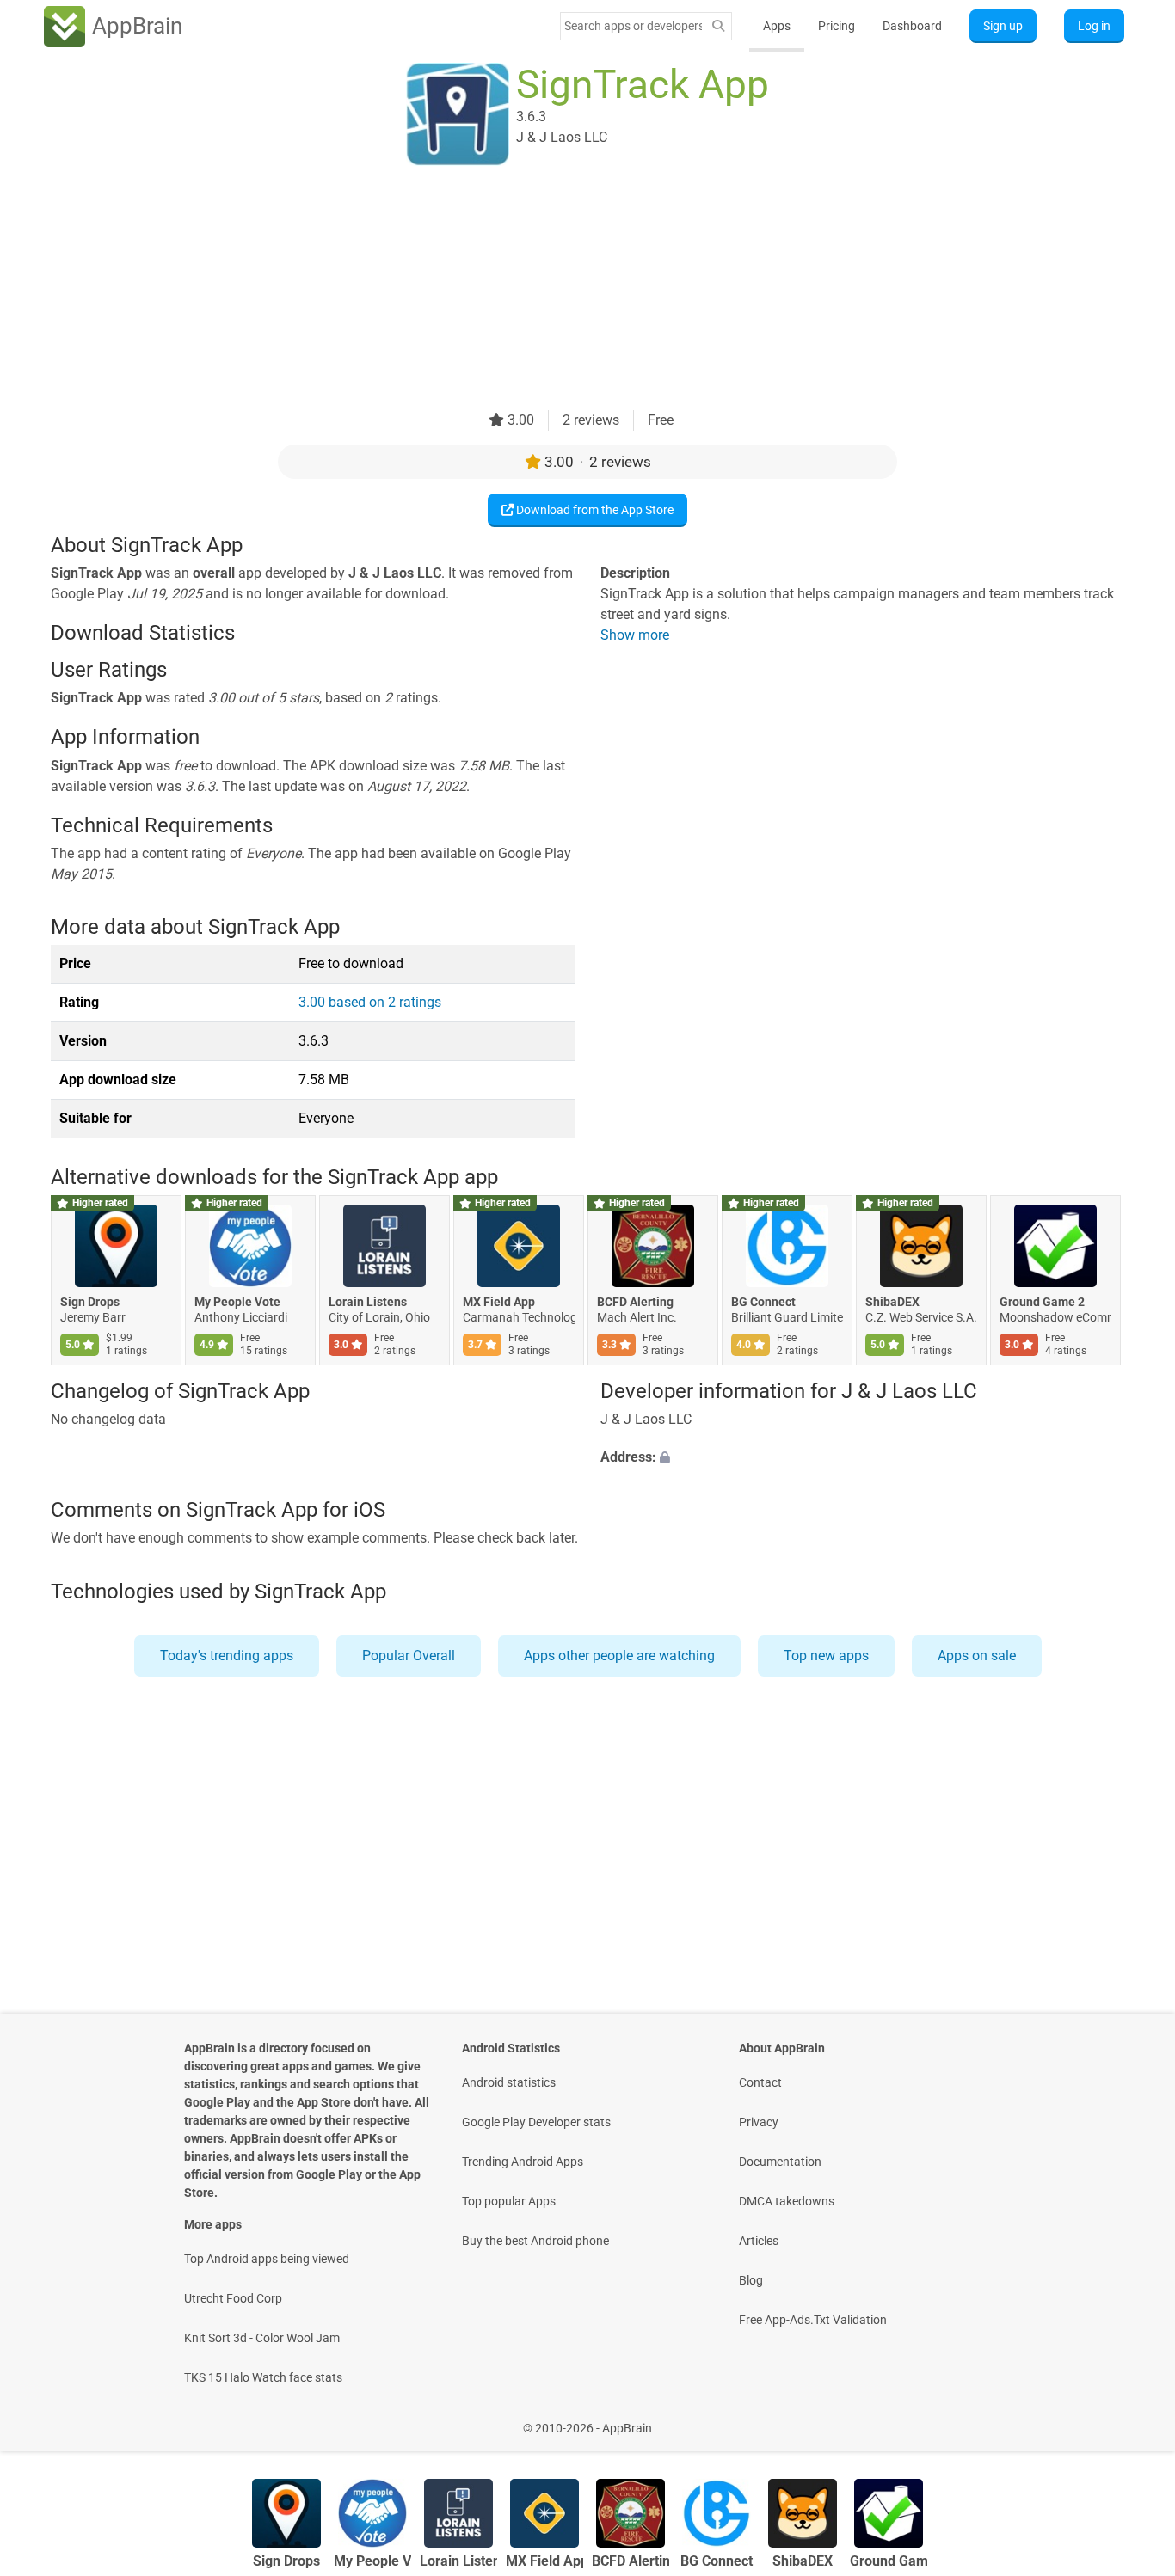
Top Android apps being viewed (267, 2259)
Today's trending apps (227, 1656)
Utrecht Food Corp (233, 2298)
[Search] (718, 26)
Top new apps (826, 1656)
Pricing (837, 26)
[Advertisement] (567, 290)
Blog (751, 2280)
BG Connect (763, 1303)
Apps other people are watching (619, 1656)
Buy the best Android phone (535, 2241)
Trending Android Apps (523, 2162)
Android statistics (509, 2082)
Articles (759, 2241)
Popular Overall (409, 1656)
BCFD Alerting (635, 1303)
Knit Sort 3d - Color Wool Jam (262, 2338)
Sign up (1003, 26)
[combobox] (633, 26)
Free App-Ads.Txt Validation (813, 2320)
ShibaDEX (892, 1303)
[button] (862, 1457)
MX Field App (499, 1303)
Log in (1094, 26)
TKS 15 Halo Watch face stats (263, 2377)
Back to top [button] (1132, 2419)
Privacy (759, 2122)
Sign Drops (90, 1303)
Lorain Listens (368, 1303)
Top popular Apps (509, 2201)
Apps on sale (977, 1656)
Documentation (780, 2162)
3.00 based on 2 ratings (370, 1002)
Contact (760, 2082)
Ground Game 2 (1042, 1303)
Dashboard (912, 26)
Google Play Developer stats (536, 2122)
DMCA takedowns (787, 2201)
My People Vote (237, 1303)
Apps (777, 26)
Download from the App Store (594, 510)
